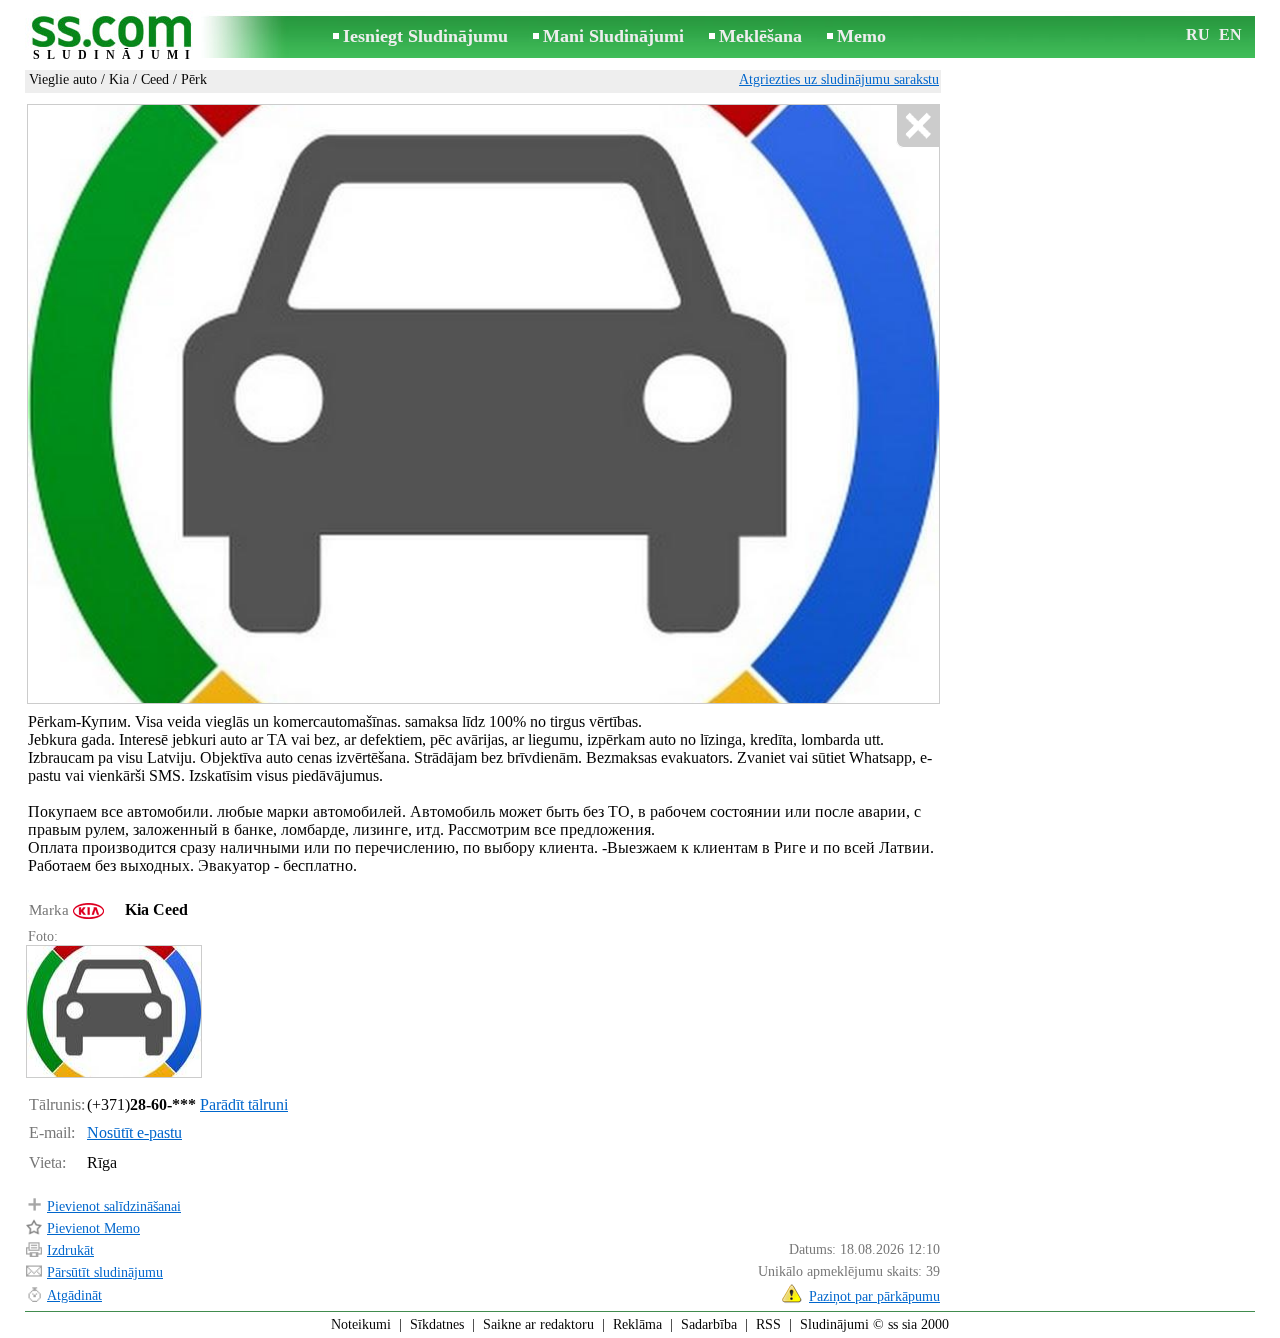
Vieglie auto (63, 79)
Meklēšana (760, 36)
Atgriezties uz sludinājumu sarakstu (839, 79)
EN (1230, 34)
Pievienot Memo (93, 1228)
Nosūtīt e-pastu (134, 1132)
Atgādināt (74, 1295)
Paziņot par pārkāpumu (874, 1296)
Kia (119, 79)
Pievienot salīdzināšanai (114, 1206)
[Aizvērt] (917, 126)
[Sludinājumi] (115, 38)
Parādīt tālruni (244, 1104)
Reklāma (637, 1324)
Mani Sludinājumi (613, 36)
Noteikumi (361, 1324)
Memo (861, 36)
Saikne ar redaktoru (538, 1324)
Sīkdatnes (437, 1324)
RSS (768, 1324)
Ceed (155, 79)
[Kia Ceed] (113, 1011)
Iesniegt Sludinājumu (425, 36)
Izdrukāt (70, 1250)
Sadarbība (709, 1324)
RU (1198, 34)
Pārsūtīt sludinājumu (105, 1272)
